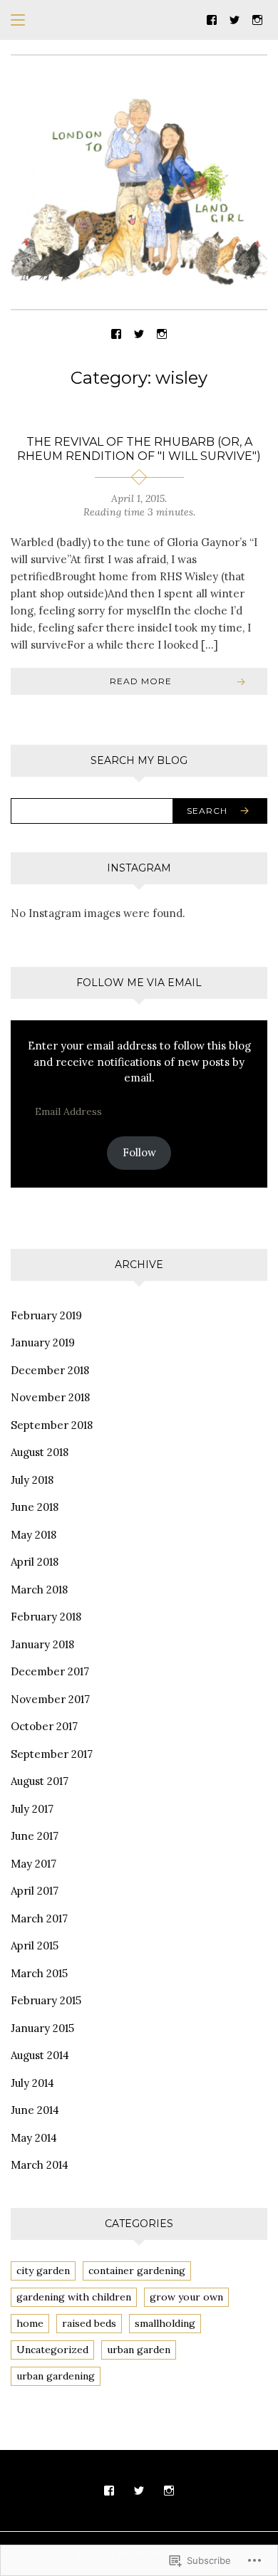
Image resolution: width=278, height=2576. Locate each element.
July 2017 (32, 1809)
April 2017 (35, 1891)
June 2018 (35, 1507)
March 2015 (39, 1973)
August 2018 (40, 1452)
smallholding (165, 2323)
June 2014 (35, 2110)
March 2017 (39, 1918)
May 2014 (34, 2138)
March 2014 (40, 2165)
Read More (141, 681)
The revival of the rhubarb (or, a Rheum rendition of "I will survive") (139, 449)
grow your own (186, 2297)
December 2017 (50, 1671)
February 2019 (46, 1315)
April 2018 (35, 1562)
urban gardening (56, 2376)
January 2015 (42, 2028)
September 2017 (52, 1754)
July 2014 (32, 2083)
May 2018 (34, 1535)
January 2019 (43, 1342)
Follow (139, 1152)
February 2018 (46, 1617)
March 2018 (39, 1590)
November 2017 (50, 1699)
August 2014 (40, 2055)
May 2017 (34, 1864)
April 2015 (35, 1946)
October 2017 (44, 1726)
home (30, 2323)
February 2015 (46, 2000)
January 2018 (42, 1644)
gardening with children (74, 2297)
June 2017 (35, 1836)
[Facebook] (212, 19)
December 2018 (50, 1370)
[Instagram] (257, 19)
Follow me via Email (139, 983)
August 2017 (40, 1781)
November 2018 (50, 1397)
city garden (43, 2271)
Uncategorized (52, 2350)
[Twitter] (235, 19)
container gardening (137, 2271)
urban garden (139, 2350)
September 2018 (52, 1425)
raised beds (89, 2323)
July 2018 (32, 1480)
